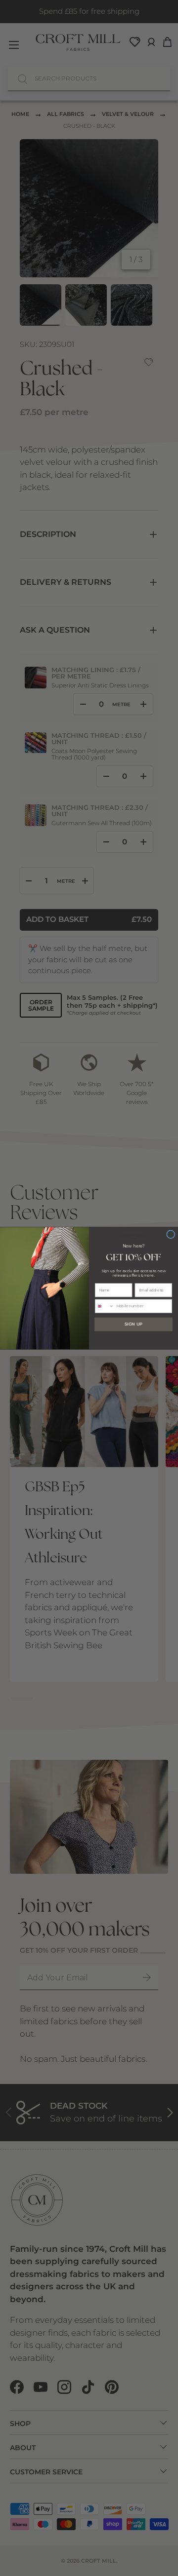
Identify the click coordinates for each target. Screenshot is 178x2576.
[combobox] (104, 1306)
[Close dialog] (171, 1234)
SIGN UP (133, 1324)
